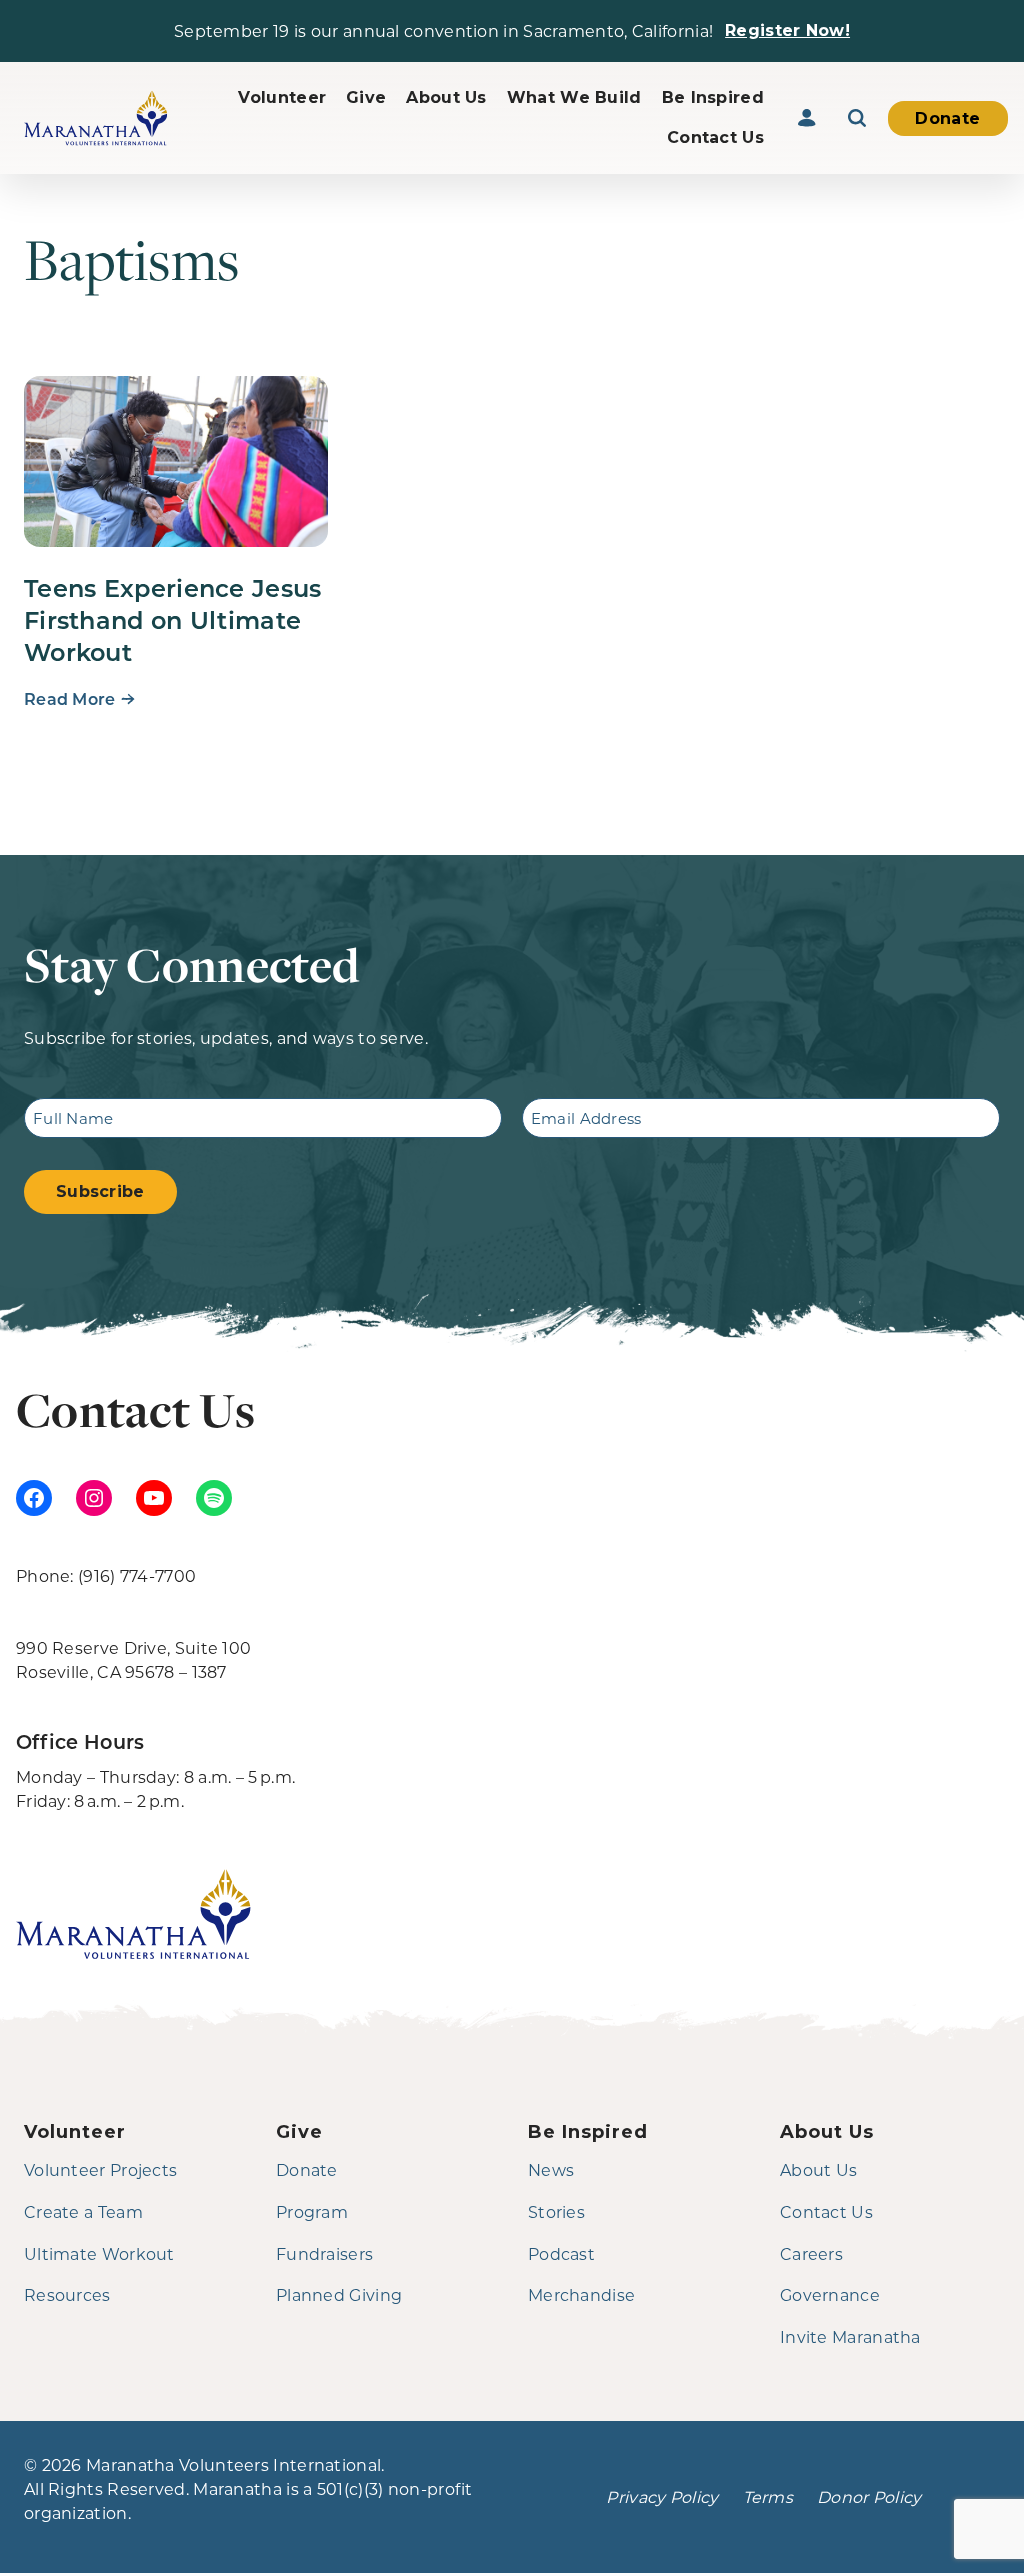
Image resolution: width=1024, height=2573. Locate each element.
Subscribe (100, 1191)
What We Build (574, 97)
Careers (811, 2253)
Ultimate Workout (99, 2253)
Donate (947, 118)
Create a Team (83, 2211)
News (551, 2169)
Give (366, 97)
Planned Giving (339, 2294)
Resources (67, 2294)
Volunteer (282, 97)
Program (312, 2211)
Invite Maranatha (850, 2336)
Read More (70, 698)
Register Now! (787, 30)
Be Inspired (713, 97)
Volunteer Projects (100, 2169)
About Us (446, 97)
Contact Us (715, 137)
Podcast (561, 2253)
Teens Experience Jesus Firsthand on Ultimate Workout (173, 619)
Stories (556, 2211)
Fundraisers (324, 2253)
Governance (830, 2294)
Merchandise (581, 2294)
